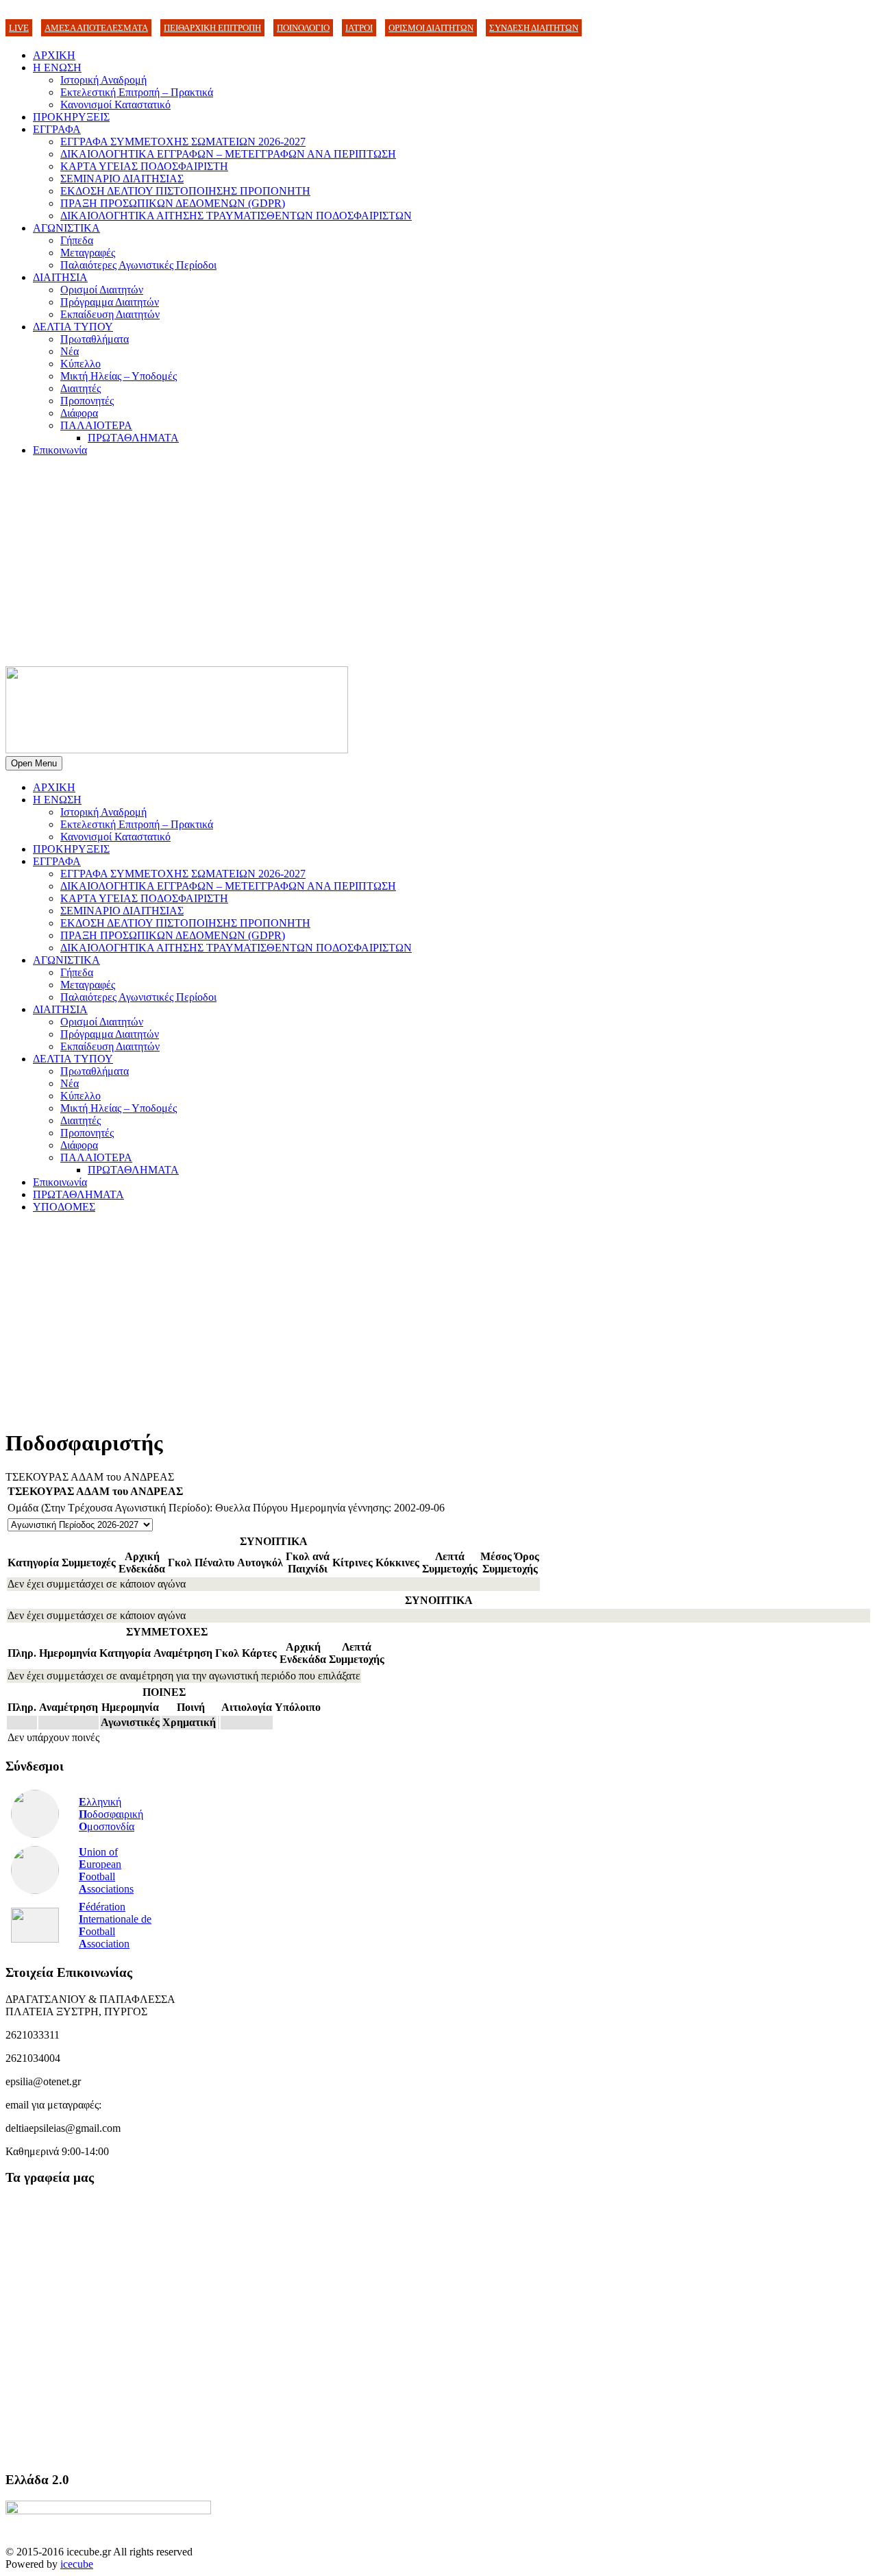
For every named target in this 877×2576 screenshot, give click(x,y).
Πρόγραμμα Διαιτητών (110, 302)
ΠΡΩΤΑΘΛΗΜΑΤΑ (133, 438)
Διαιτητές (81, 388)
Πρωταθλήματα (95, 339)
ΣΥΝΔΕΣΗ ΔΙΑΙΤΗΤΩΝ (534, 28)
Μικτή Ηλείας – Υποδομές (119, 376)
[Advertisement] (438, 563)
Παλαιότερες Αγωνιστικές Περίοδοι (138, 265)
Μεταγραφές (88, 253)
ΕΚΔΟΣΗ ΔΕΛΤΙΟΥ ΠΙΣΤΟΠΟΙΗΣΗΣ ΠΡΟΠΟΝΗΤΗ (185, 191)
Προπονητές (87, 401)
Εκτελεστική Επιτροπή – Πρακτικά (137, 92)
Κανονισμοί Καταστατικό (115, 105)
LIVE (19, 28)
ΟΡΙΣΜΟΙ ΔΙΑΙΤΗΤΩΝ (431, 28)
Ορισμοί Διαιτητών (102, 290)
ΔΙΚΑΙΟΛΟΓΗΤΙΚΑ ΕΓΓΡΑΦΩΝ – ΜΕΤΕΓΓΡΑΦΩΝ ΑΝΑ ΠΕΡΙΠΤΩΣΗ (228, 154)
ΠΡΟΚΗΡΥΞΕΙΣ (71, 117)
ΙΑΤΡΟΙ (359, 28)
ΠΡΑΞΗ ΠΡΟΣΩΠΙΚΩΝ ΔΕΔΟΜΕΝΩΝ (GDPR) (173, 203)
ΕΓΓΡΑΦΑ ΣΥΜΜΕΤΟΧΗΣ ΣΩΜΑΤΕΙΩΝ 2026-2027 (183, 142)
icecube (77, 2564)
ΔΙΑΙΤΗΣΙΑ (60, 277)
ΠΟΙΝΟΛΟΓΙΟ (303, 28)
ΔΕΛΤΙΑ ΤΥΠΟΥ (73, 327)
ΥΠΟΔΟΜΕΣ (64, 1207)
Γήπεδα (77, 240)
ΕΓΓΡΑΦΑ (57, 129)
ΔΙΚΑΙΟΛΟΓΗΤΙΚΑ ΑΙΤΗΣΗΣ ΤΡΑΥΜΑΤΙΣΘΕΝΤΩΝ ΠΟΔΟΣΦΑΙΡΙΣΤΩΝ (236, 216)
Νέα (70, 351)
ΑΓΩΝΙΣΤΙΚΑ (66, 228)
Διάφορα (79, 413)
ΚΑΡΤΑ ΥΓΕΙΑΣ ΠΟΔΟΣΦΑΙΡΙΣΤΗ (144, 166)
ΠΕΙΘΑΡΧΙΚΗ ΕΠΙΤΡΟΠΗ (212, 28)
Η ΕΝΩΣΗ (57, 68)
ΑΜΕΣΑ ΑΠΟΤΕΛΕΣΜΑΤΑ (96, 28)
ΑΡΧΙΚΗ (54, 55)
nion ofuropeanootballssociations (106, 1870)
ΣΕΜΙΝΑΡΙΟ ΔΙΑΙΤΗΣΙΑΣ (122, 179)
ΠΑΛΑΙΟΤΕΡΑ (96, 425)
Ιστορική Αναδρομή (103, 80)
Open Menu (34, 763)
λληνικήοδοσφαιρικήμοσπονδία (111, 1814)
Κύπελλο (81, 364)
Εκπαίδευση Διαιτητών (110, 314)
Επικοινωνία (60, 450)
